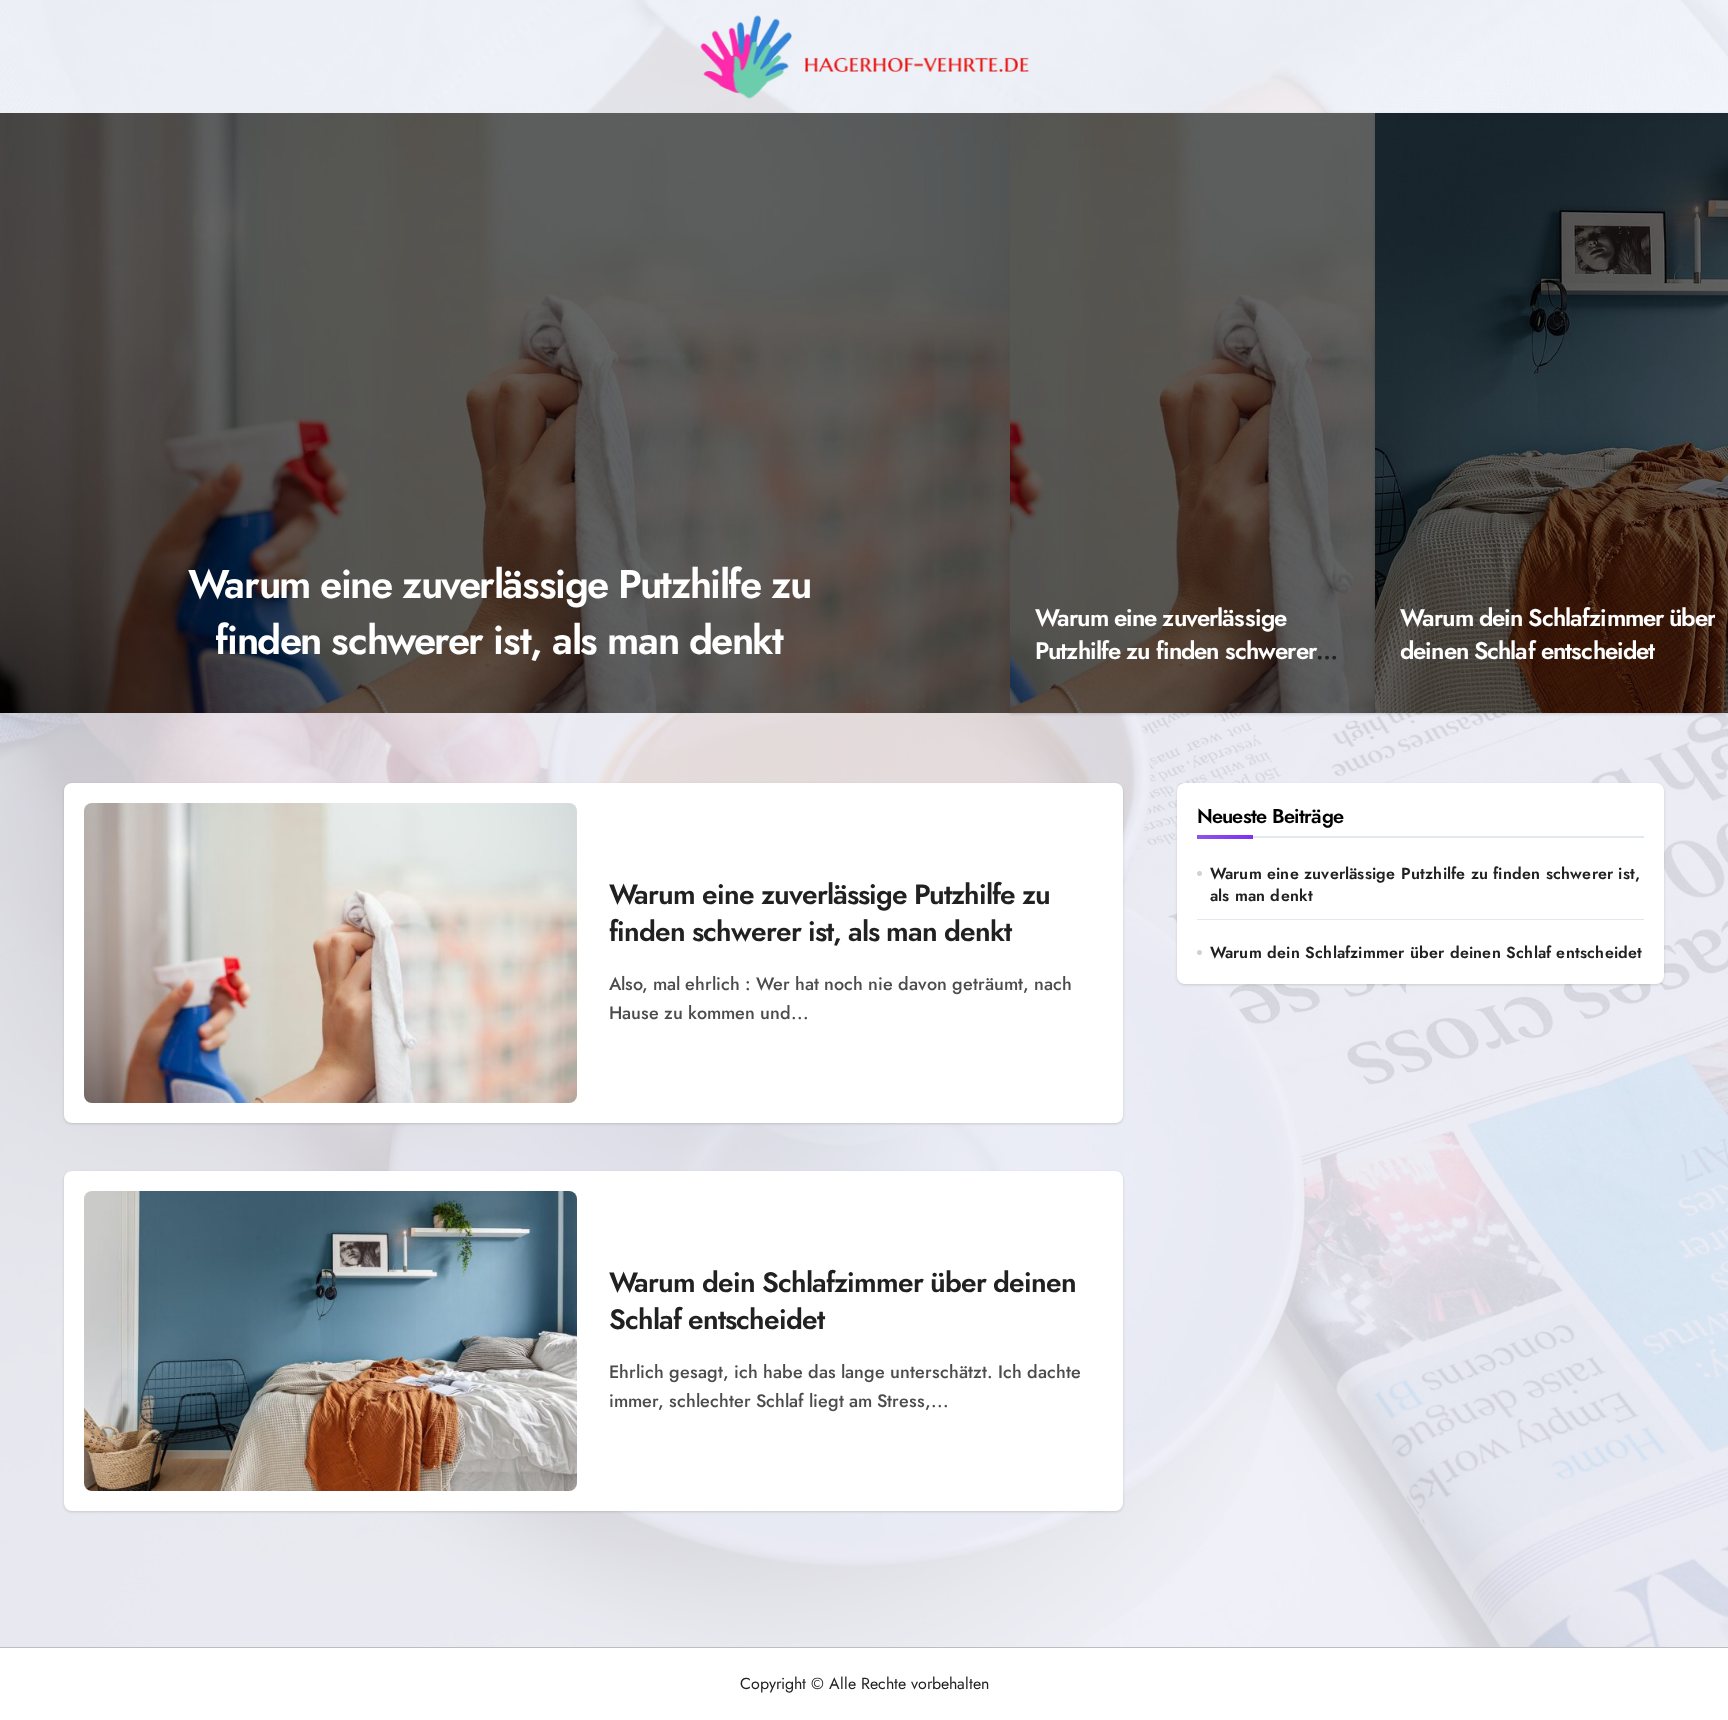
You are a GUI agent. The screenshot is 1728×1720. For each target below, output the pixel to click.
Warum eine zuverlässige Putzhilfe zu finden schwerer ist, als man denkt (499, 612)
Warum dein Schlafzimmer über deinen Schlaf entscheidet (1557, 634)
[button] (975, 416)
